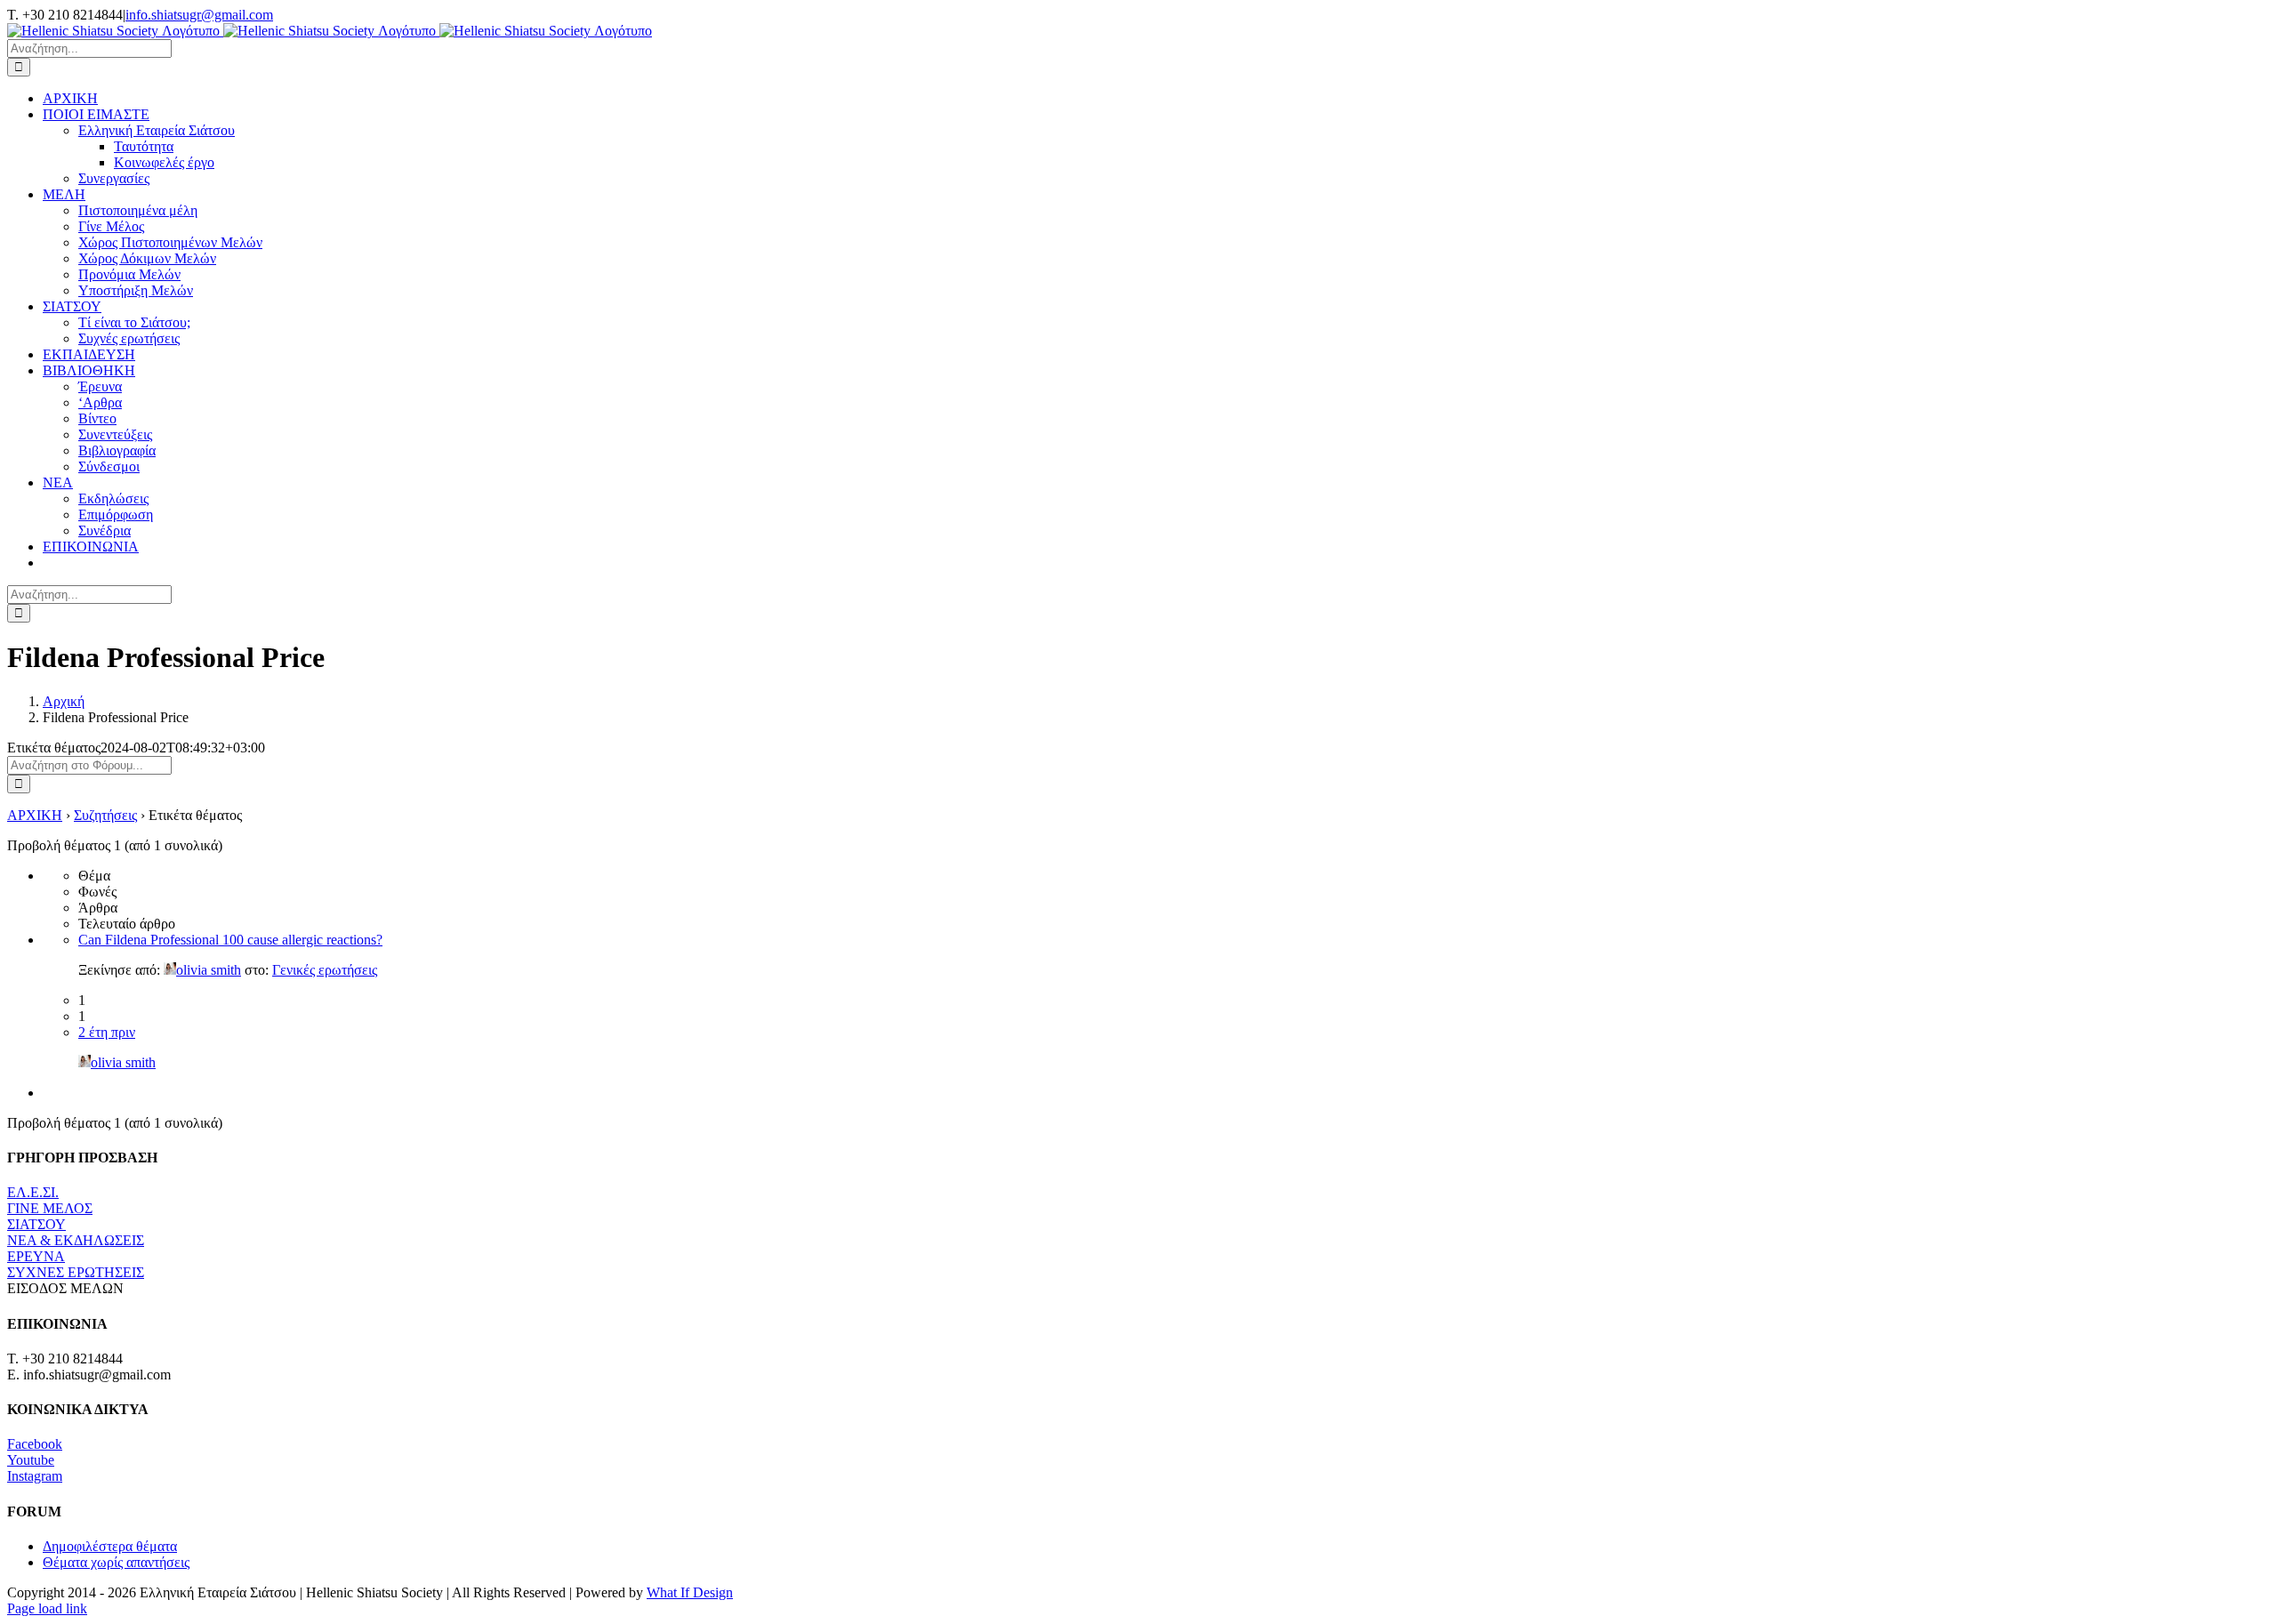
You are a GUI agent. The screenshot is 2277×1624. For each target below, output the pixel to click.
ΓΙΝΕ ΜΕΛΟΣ (50, 1208)
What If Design (690, 1592)
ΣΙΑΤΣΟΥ (36, 1224)
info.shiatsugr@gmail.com (199, 15)
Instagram (35, 1476)
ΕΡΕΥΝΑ (36, 1256)
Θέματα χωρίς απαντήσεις (116, 1562)
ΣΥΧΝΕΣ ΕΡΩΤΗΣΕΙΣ (76, 1272)
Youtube (31, 1460)
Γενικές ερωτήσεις (325, 970)
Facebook (35, 1444)
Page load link (47, 1608)
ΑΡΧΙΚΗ (35, 815)
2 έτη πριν (107, 1032)
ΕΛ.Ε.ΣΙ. (33, 1192)
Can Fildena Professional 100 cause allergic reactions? (230, 940)
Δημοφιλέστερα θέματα (110, 1546)
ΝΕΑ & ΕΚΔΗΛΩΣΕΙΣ (76, 1240)
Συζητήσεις (105, 815)
